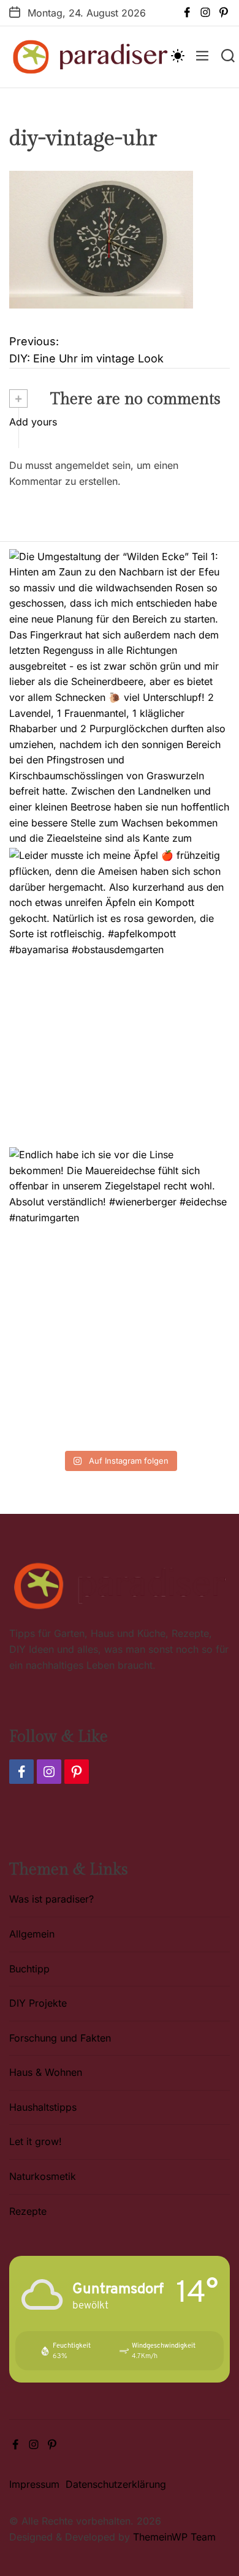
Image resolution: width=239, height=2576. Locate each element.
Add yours (33, 422)
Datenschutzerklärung (116, 2484)
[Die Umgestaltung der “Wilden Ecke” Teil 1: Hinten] (120, 696)
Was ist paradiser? (51, 1899)
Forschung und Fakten (60, 2038)
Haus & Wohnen (46, 2072)
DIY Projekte (38, 2003)
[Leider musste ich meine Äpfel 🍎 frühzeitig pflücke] (120, 994)
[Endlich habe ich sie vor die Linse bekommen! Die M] (120, 1294)
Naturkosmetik (43, 2176)
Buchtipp (29, 1969)
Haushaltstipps (43, 2107)
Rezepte (28, 2211)
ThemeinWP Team (174, 2537)
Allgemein (32, 1934)
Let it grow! (36, 2141)
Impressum (34, 2484)
